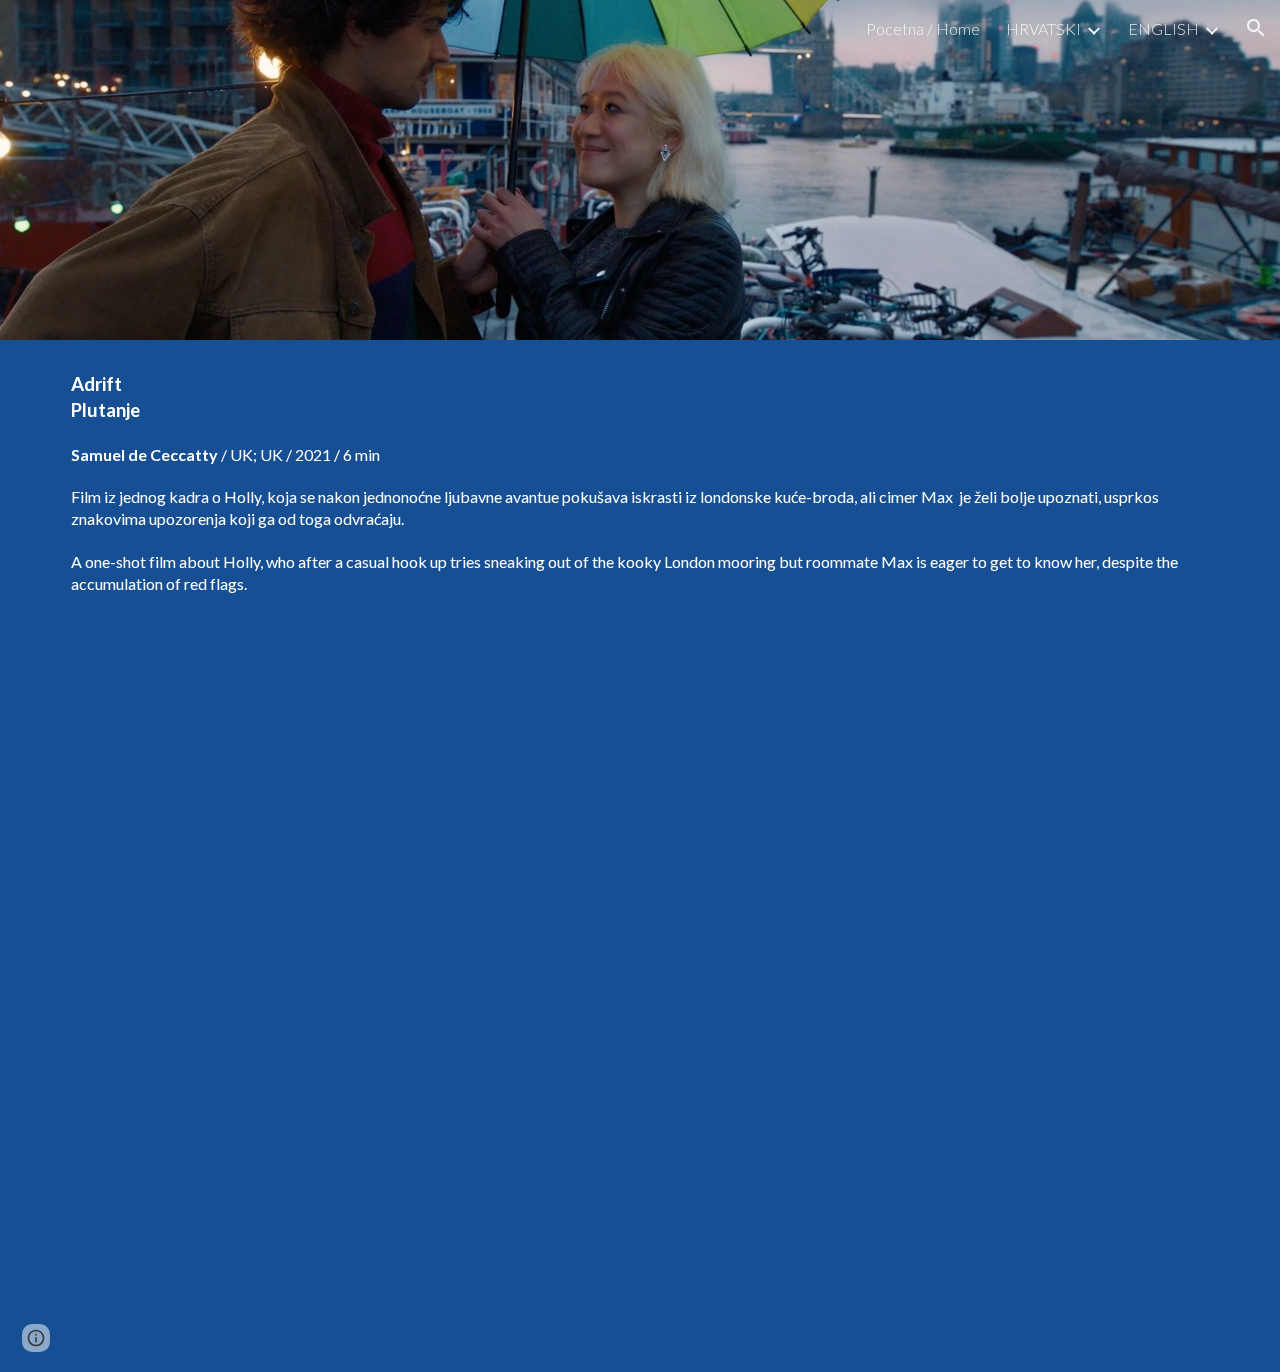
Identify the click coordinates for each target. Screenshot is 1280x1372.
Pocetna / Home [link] (923, 28)
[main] (640, 483)
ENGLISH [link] (1163, 28)
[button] (1256, 28)
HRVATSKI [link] (1043, 28)
